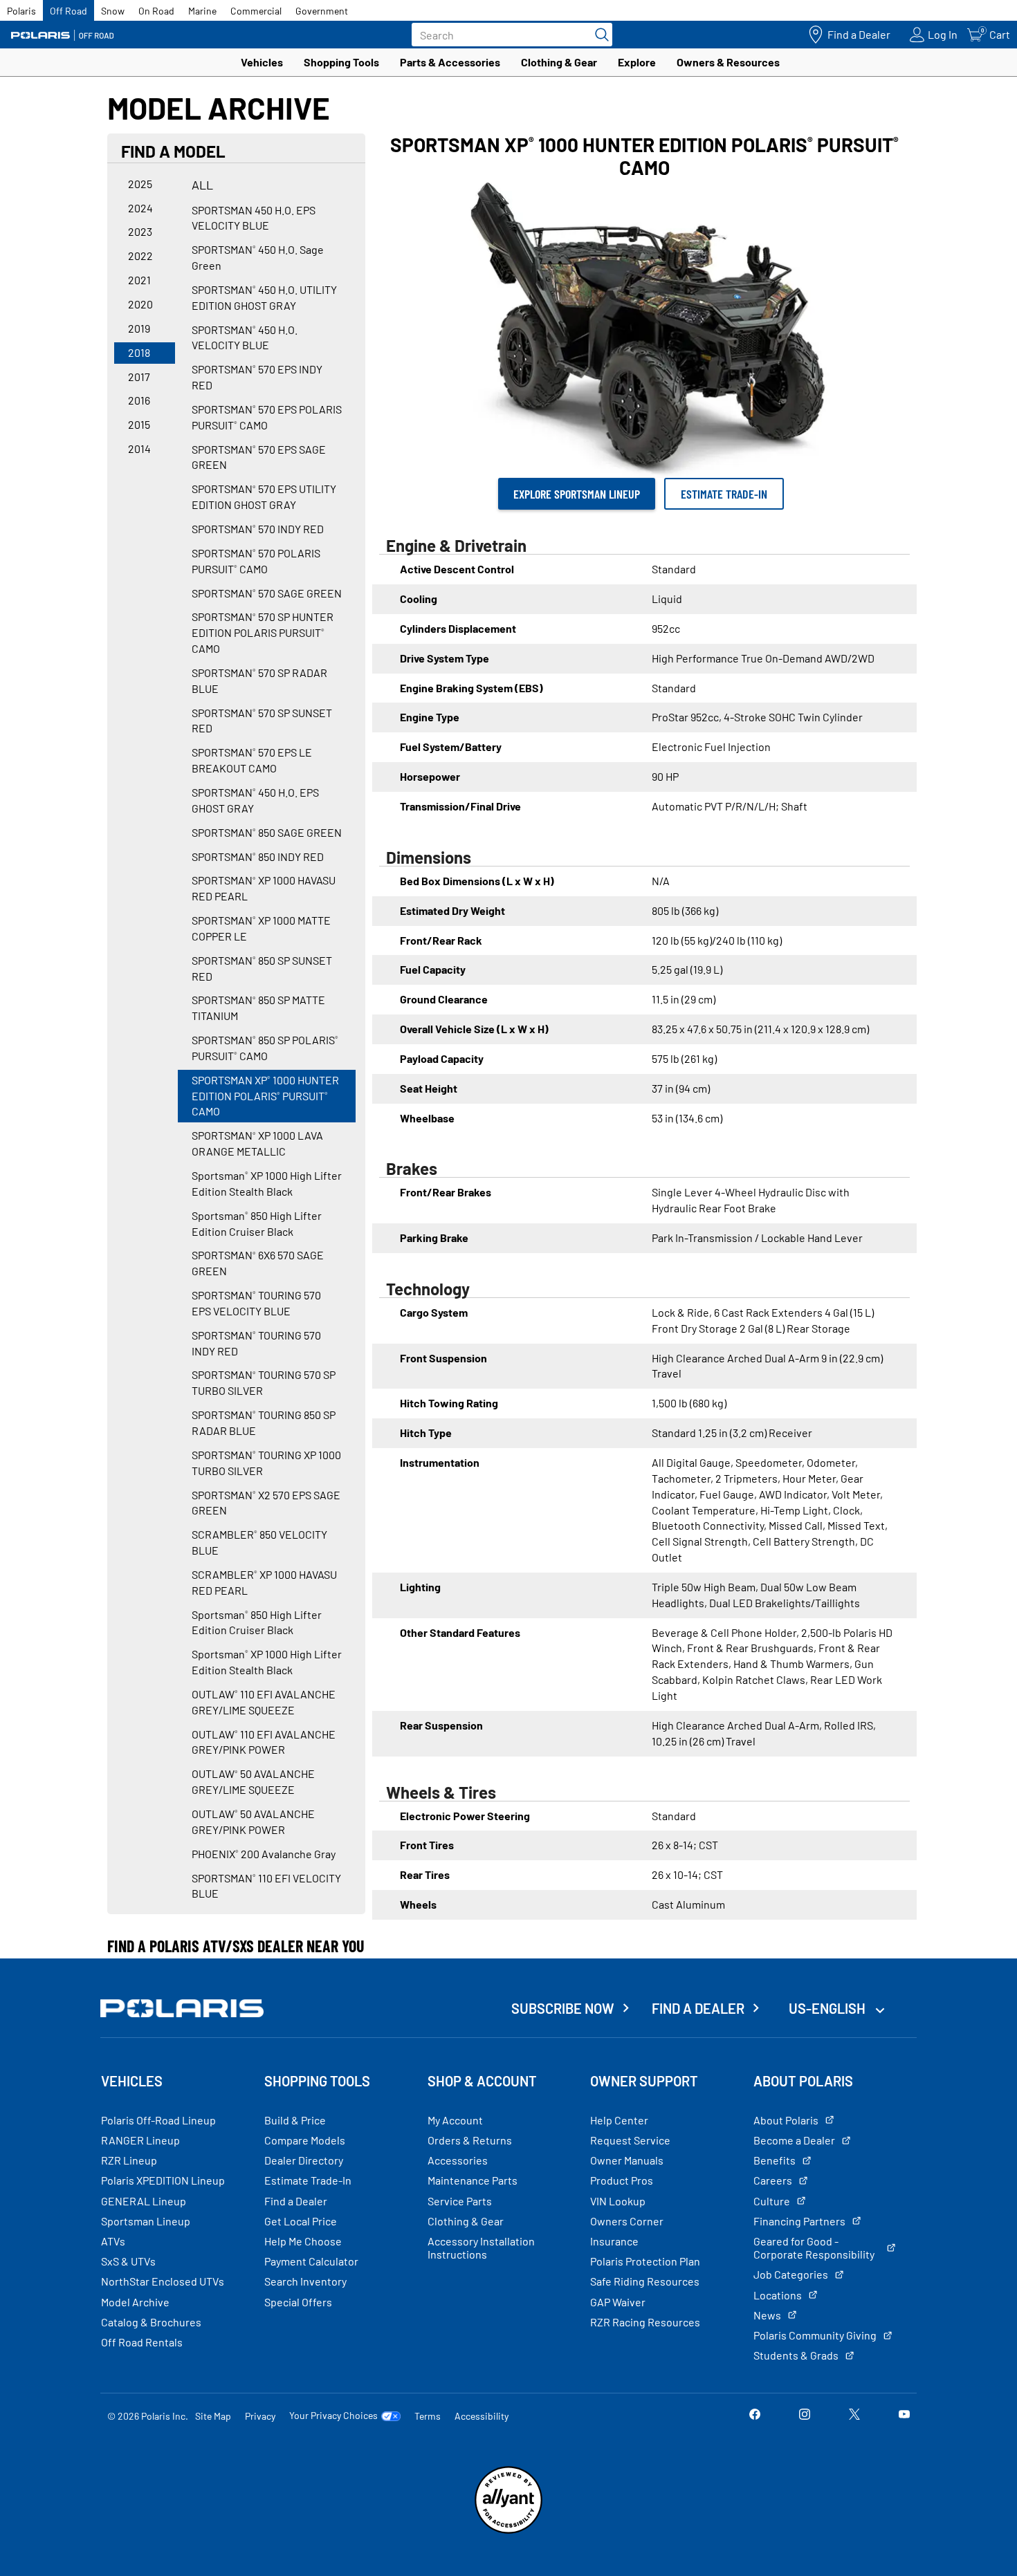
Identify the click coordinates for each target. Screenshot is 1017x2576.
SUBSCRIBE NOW (563, 2008)
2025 (140, 184)
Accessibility (482, 2416)
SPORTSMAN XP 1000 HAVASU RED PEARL (264, 888)
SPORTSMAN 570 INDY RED (258, 529)
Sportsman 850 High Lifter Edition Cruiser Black (257, 1223)
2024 (140, 208)
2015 (139, 424)
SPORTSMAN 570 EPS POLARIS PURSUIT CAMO (267, 417)
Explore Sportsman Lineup (577, 494)
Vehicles (262, 62)
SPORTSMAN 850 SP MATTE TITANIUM (258, 1008)
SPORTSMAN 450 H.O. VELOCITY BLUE (245, 337)
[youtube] (904, 2415)
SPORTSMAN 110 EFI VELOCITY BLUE (266, 1886)
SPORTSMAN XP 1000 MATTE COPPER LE (261, 928)
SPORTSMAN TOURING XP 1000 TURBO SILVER (266, 1463)
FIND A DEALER (698, 2008)
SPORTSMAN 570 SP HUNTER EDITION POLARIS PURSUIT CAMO (263, 632)
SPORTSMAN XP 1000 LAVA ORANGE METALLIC (257, 1143)
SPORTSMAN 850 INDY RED (258, 856)
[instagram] (805, 2415)
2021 (139, 280)
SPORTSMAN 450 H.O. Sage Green (258, 257)
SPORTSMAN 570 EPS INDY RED (257, 377)
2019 (139, 328)
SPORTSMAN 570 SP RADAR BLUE (259, 680)
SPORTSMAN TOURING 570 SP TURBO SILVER (264, 1382)
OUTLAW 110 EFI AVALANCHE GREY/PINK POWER (264, 1742)
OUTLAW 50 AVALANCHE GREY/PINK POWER (253, 1822)
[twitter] (854, 2415)
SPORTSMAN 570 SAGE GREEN (267, 593)
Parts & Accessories (450, 62)
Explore (637, 62)
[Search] (598, 35)
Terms (428, 2416)
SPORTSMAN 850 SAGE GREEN (267, 832)
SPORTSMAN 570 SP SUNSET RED (262, 721)
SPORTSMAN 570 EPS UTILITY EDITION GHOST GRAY (264, 497)
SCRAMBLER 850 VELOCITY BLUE (259, 1542)
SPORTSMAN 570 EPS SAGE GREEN (259, 457)
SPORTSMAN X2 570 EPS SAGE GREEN (266, 1503)
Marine (202, 11)
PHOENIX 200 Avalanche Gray (264, 1854)
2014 (139, 448)
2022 (140, 256)
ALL (202, 185)
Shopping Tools (341, 62)
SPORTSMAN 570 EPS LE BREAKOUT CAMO (252, 760)
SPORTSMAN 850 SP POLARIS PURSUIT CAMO (265, 1048)
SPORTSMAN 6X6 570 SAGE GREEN (258, 1263)
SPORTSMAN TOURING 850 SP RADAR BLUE (264, 1423)
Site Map (213, 2416)
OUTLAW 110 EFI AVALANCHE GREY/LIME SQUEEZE (264, 1702)
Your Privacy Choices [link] (333, 2416)
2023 (140, 231)
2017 (139, 377)
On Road (156, 11)
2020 (140, 304)
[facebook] (755, 2415)
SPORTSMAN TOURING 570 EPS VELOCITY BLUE (256, 1303)
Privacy (260, 2416)
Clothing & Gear (559, 62)
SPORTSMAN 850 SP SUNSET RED (262, 968)
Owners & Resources (728, 62)
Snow (113, 11)
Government (322, 11)
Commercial (256, 11)
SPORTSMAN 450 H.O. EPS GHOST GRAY (255, 800)
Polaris (21, 11)
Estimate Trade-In (724, 494)
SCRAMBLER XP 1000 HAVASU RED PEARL (264, 1582)
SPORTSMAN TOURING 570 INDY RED (256, 1343)
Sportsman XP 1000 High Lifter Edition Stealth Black (267, 1183)
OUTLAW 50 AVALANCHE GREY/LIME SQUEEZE (253, 1781)
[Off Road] (62, 35)
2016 (139, 400)
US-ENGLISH (828, 2008)
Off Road (68, 11)
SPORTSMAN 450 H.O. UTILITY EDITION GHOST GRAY (264, 297)
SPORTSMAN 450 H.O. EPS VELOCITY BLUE (254, 218)
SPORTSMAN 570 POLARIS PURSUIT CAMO (256, 561)
